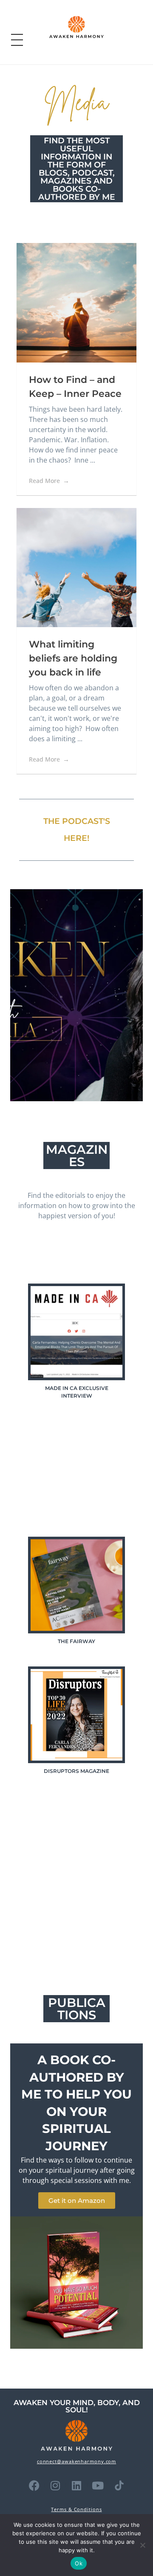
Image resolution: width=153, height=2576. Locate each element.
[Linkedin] (76, 2485)
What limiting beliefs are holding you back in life (73, 658)
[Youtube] (98, 2485)
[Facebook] (34, 2485)
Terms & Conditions (76, 2509)
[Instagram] (55, 2485)
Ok (79, 2563)
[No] (142, 2545)
